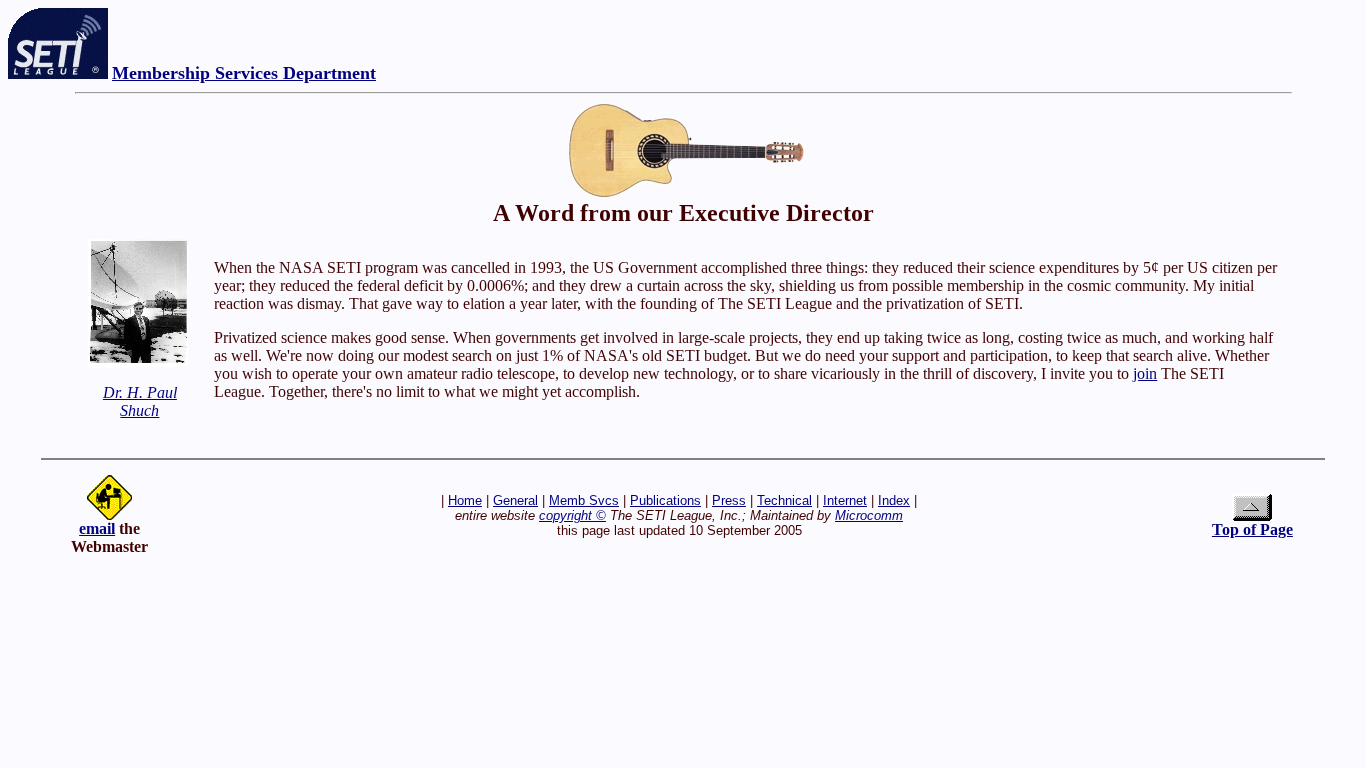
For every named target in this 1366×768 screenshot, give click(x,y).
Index (894, 500)
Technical (784, 500)
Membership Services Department (244, 73)
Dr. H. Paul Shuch (140, 401)
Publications (665, 500)
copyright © (572, 515)
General (515, 500)
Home (465, 500)
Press (729, 500)
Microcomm (869, 515)
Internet (845, 500)
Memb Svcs (584, 500)
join (1145, 373)
